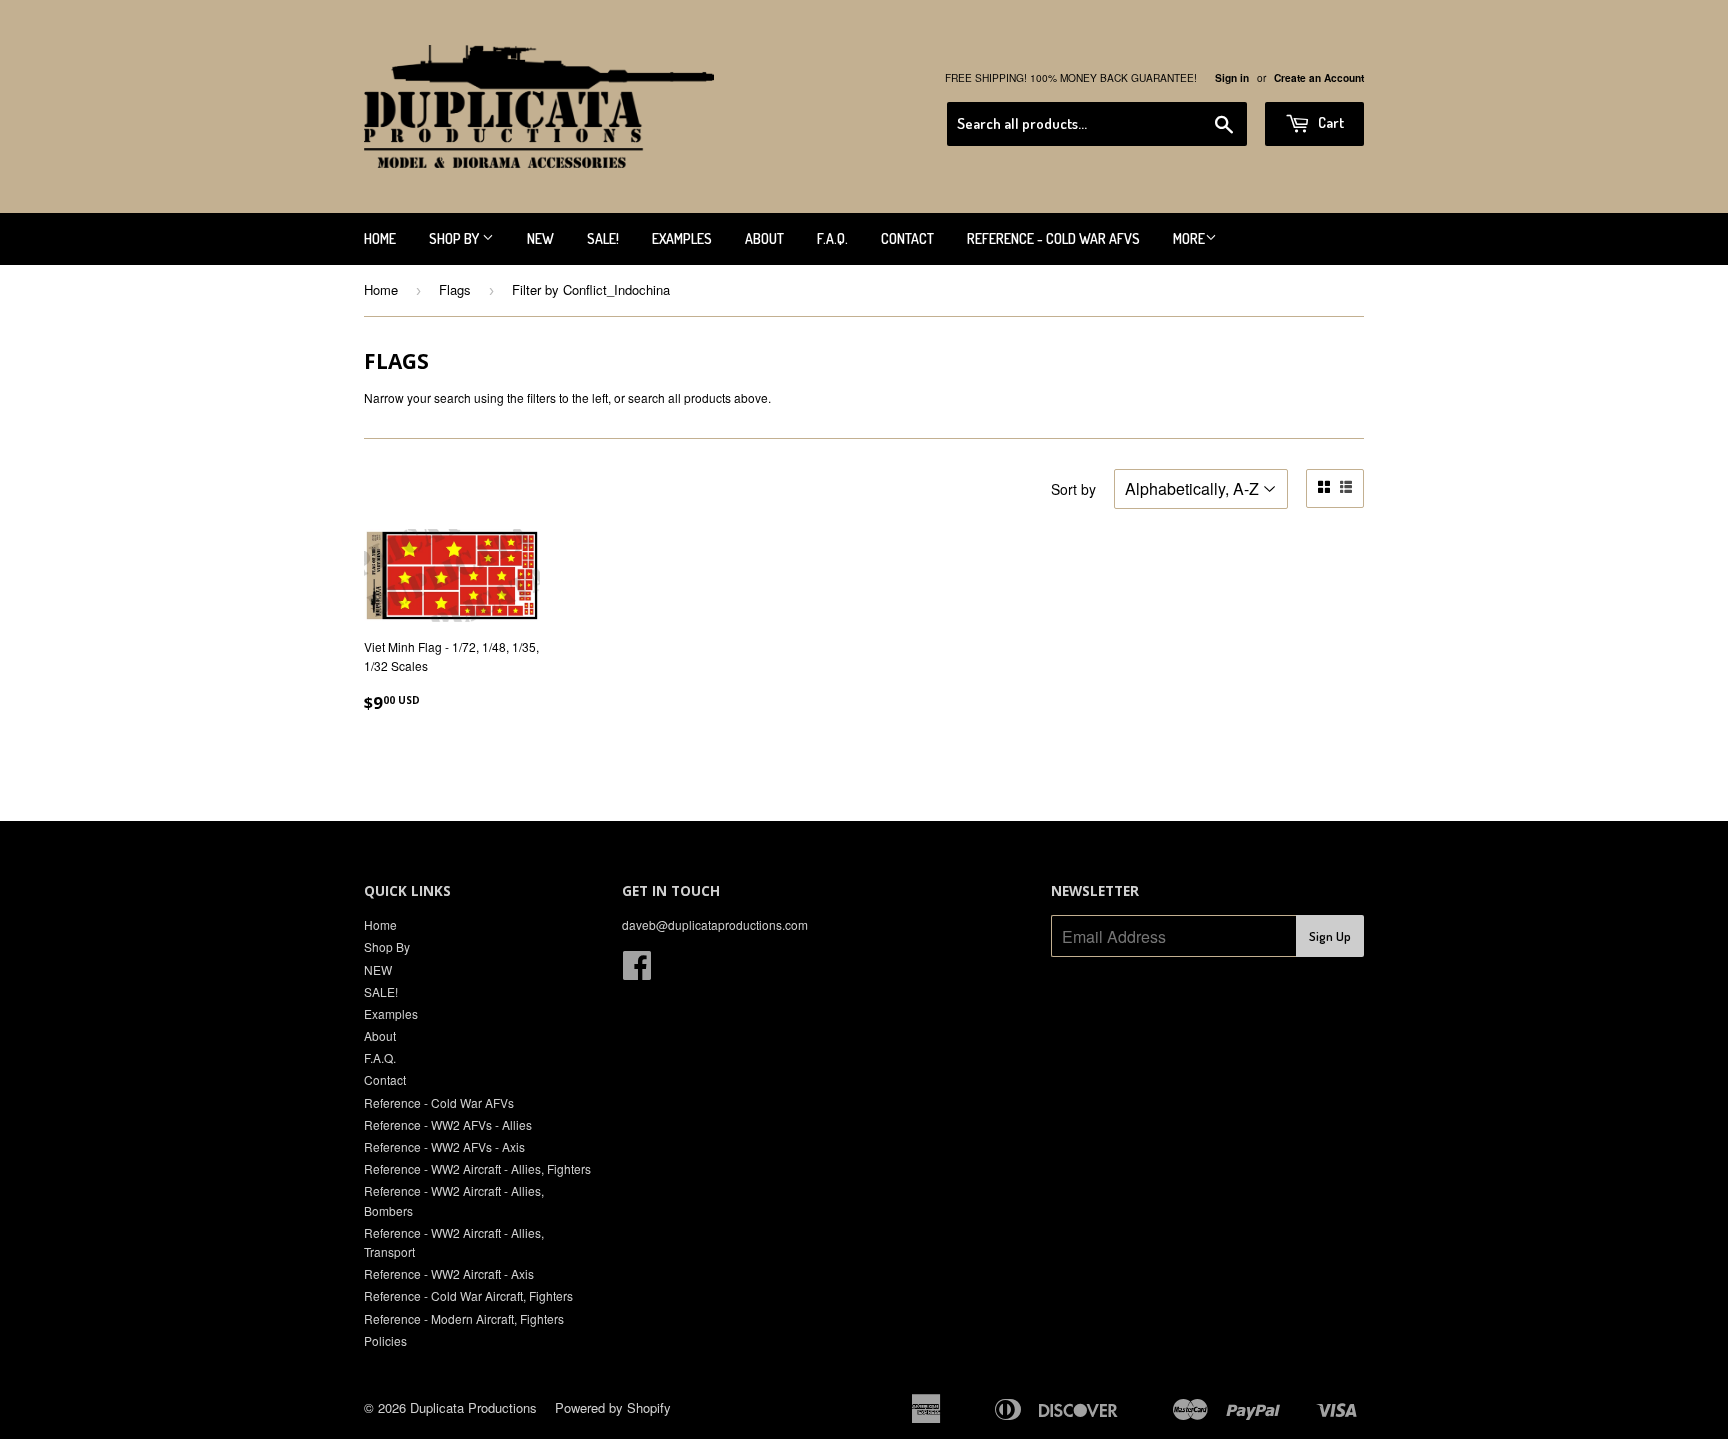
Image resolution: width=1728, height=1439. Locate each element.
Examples (682, 238)
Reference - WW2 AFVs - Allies (448, 1124)
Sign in (1232, 78)
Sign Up (1330, 936)
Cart (1329, 122)
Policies (385, 1340)
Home (380, 238)
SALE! (603, 238)
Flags (455, 289)
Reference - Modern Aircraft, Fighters (464, 1318)
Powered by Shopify (613, 1407)
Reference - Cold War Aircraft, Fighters (468, 1295)
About (764, 238)
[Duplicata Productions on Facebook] (637, 971)
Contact (907, 238)
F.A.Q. (832, 238)
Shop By (455, 238)
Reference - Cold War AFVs (1053, 238)
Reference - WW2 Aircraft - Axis (449, 1273)
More (1189, 238)
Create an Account (1319, 78)
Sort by (1073, 489)
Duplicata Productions (473, 1407)
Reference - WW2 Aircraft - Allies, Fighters (477, 1168)
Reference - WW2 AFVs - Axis (444, 1146)
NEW (540, 238)
